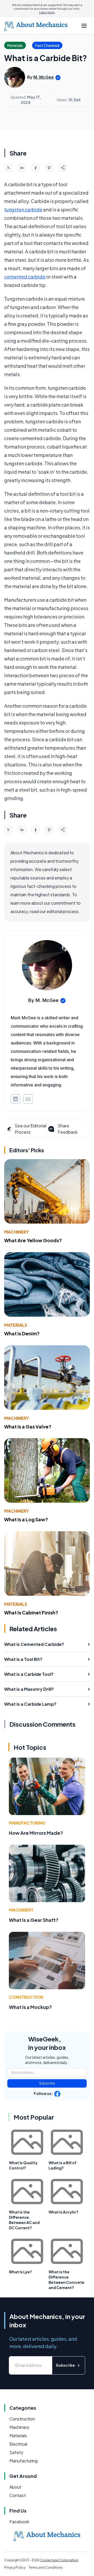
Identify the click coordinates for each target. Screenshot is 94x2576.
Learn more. (47, 12)
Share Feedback (68, 1129)
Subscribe (47, 2083)
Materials (16, 1325)
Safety (16, 2452)
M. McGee (44, 77)
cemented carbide (25, 277)
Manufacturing (27, 1823)
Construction (26, 1997)
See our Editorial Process (30, 1129)
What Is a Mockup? (30, 2007)
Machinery (16, 1232)
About (15, 2487)
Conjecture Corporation (59, 2560)
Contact (18, 2495)
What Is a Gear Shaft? (34, 1920)
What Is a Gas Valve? (28, 1426)
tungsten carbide (23, 209)
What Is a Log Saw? (26, 1519)
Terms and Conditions (46, 2567)
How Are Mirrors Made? (36, 1833)
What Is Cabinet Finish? (31, 1612)
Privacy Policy (15, 2567)
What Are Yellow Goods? (33, 1240)
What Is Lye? (20, 2272)
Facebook (19, 2522)
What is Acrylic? (63, 2212)
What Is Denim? (22, 1333)
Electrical (18, 2444)
